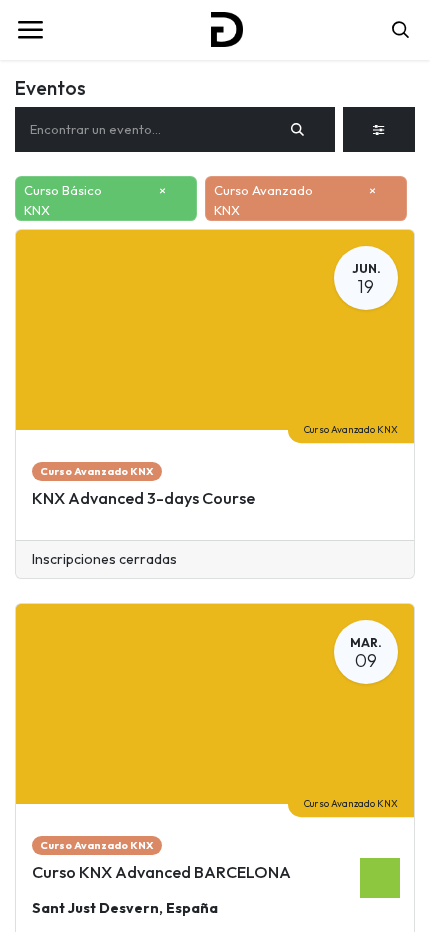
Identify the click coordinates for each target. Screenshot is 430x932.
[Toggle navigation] (30, 30)
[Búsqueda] (298, 130)
